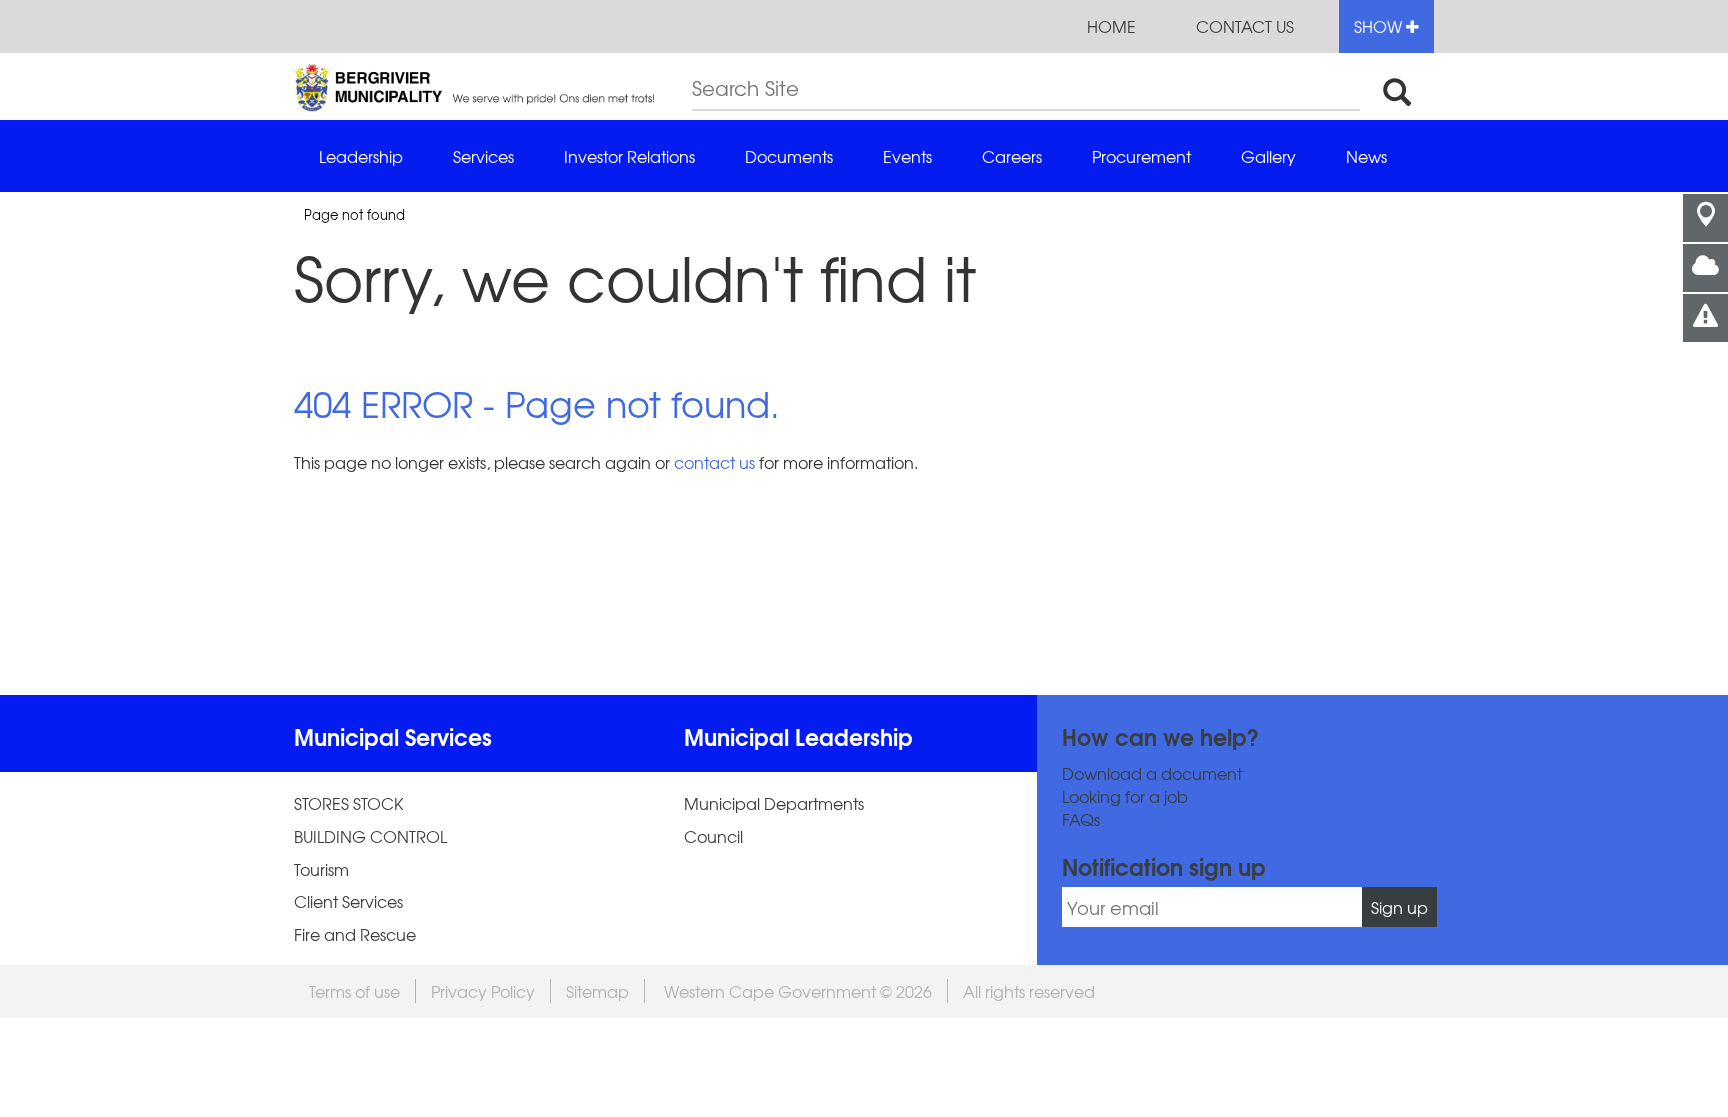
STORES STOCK (348, 803)
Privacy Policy (483, 991)
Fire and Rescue (355, 934)
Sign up (1399, 907)
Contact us (1245, 26)
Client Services (348, 901)
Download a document (1152, 773)
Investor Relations (629, 156)
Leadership (361, 156)
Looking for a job (1125, 796)
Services (483, 156)
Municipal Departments (774, 803)
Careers (1012, 156)
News (1366, 156)
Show (1380, 26)
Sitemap (597, 991)
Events (907, 156)
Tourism (321, 869)
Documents (789, 156)
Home (1111, 26)
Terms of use (354, 991)
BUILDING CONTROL (370, 836)
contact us (714, 462)
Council (713, 836)
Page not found (354, 214)
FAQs (1081, 819)
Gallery (1268, 156)
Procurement (1141, 156)
